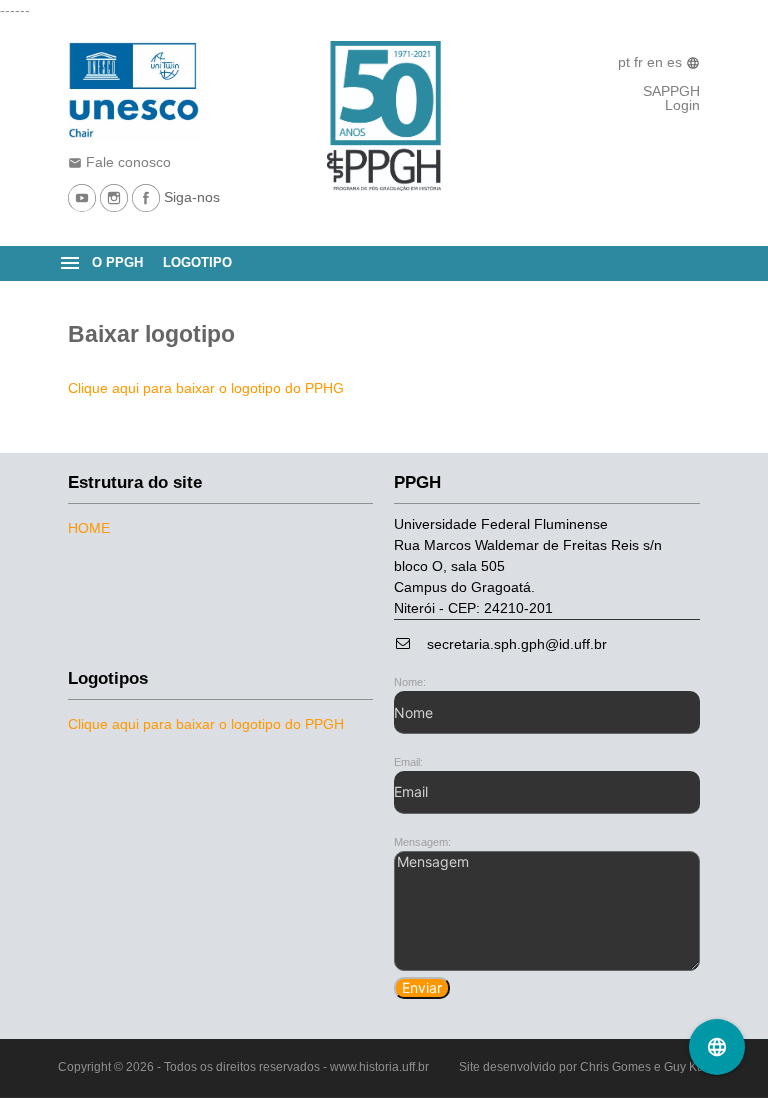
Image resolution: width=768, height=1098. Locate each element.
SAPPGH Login (671, 98)
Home (89, 528)
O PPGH (117, 263)
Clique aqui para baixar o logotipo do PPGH (206, 724)
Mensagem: (422, 842)
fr (640, 62)
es (676, 62)
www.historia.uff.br (379, 1067)
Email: (408, 762)
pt (626, 62)
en (657, 62)
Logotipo (197, 263)
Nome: (410, 682)
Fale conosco (119, 162)
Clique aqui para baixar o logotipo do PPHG (206, 388)
